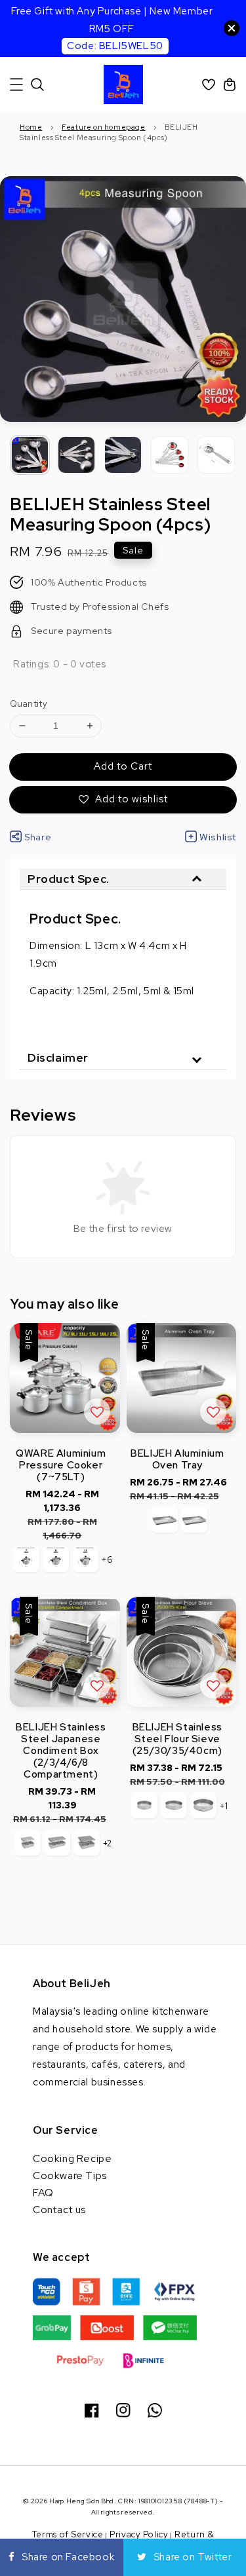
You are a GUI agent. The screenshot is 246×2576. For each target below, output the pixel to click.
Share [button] (38, 837)
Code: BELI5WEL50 (115, 46)
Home (31, 127)
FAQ (43, 2193)
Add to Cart (123, 766)
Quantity (29, 704)
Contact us (59, 2210)
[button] (16, 84)
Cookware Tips (70, 2175)
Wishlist (218, 837)
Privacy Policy (139, 2534)
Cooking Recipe (72, 2158)
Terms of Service (68, 2534)
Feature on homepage (103, 127)
